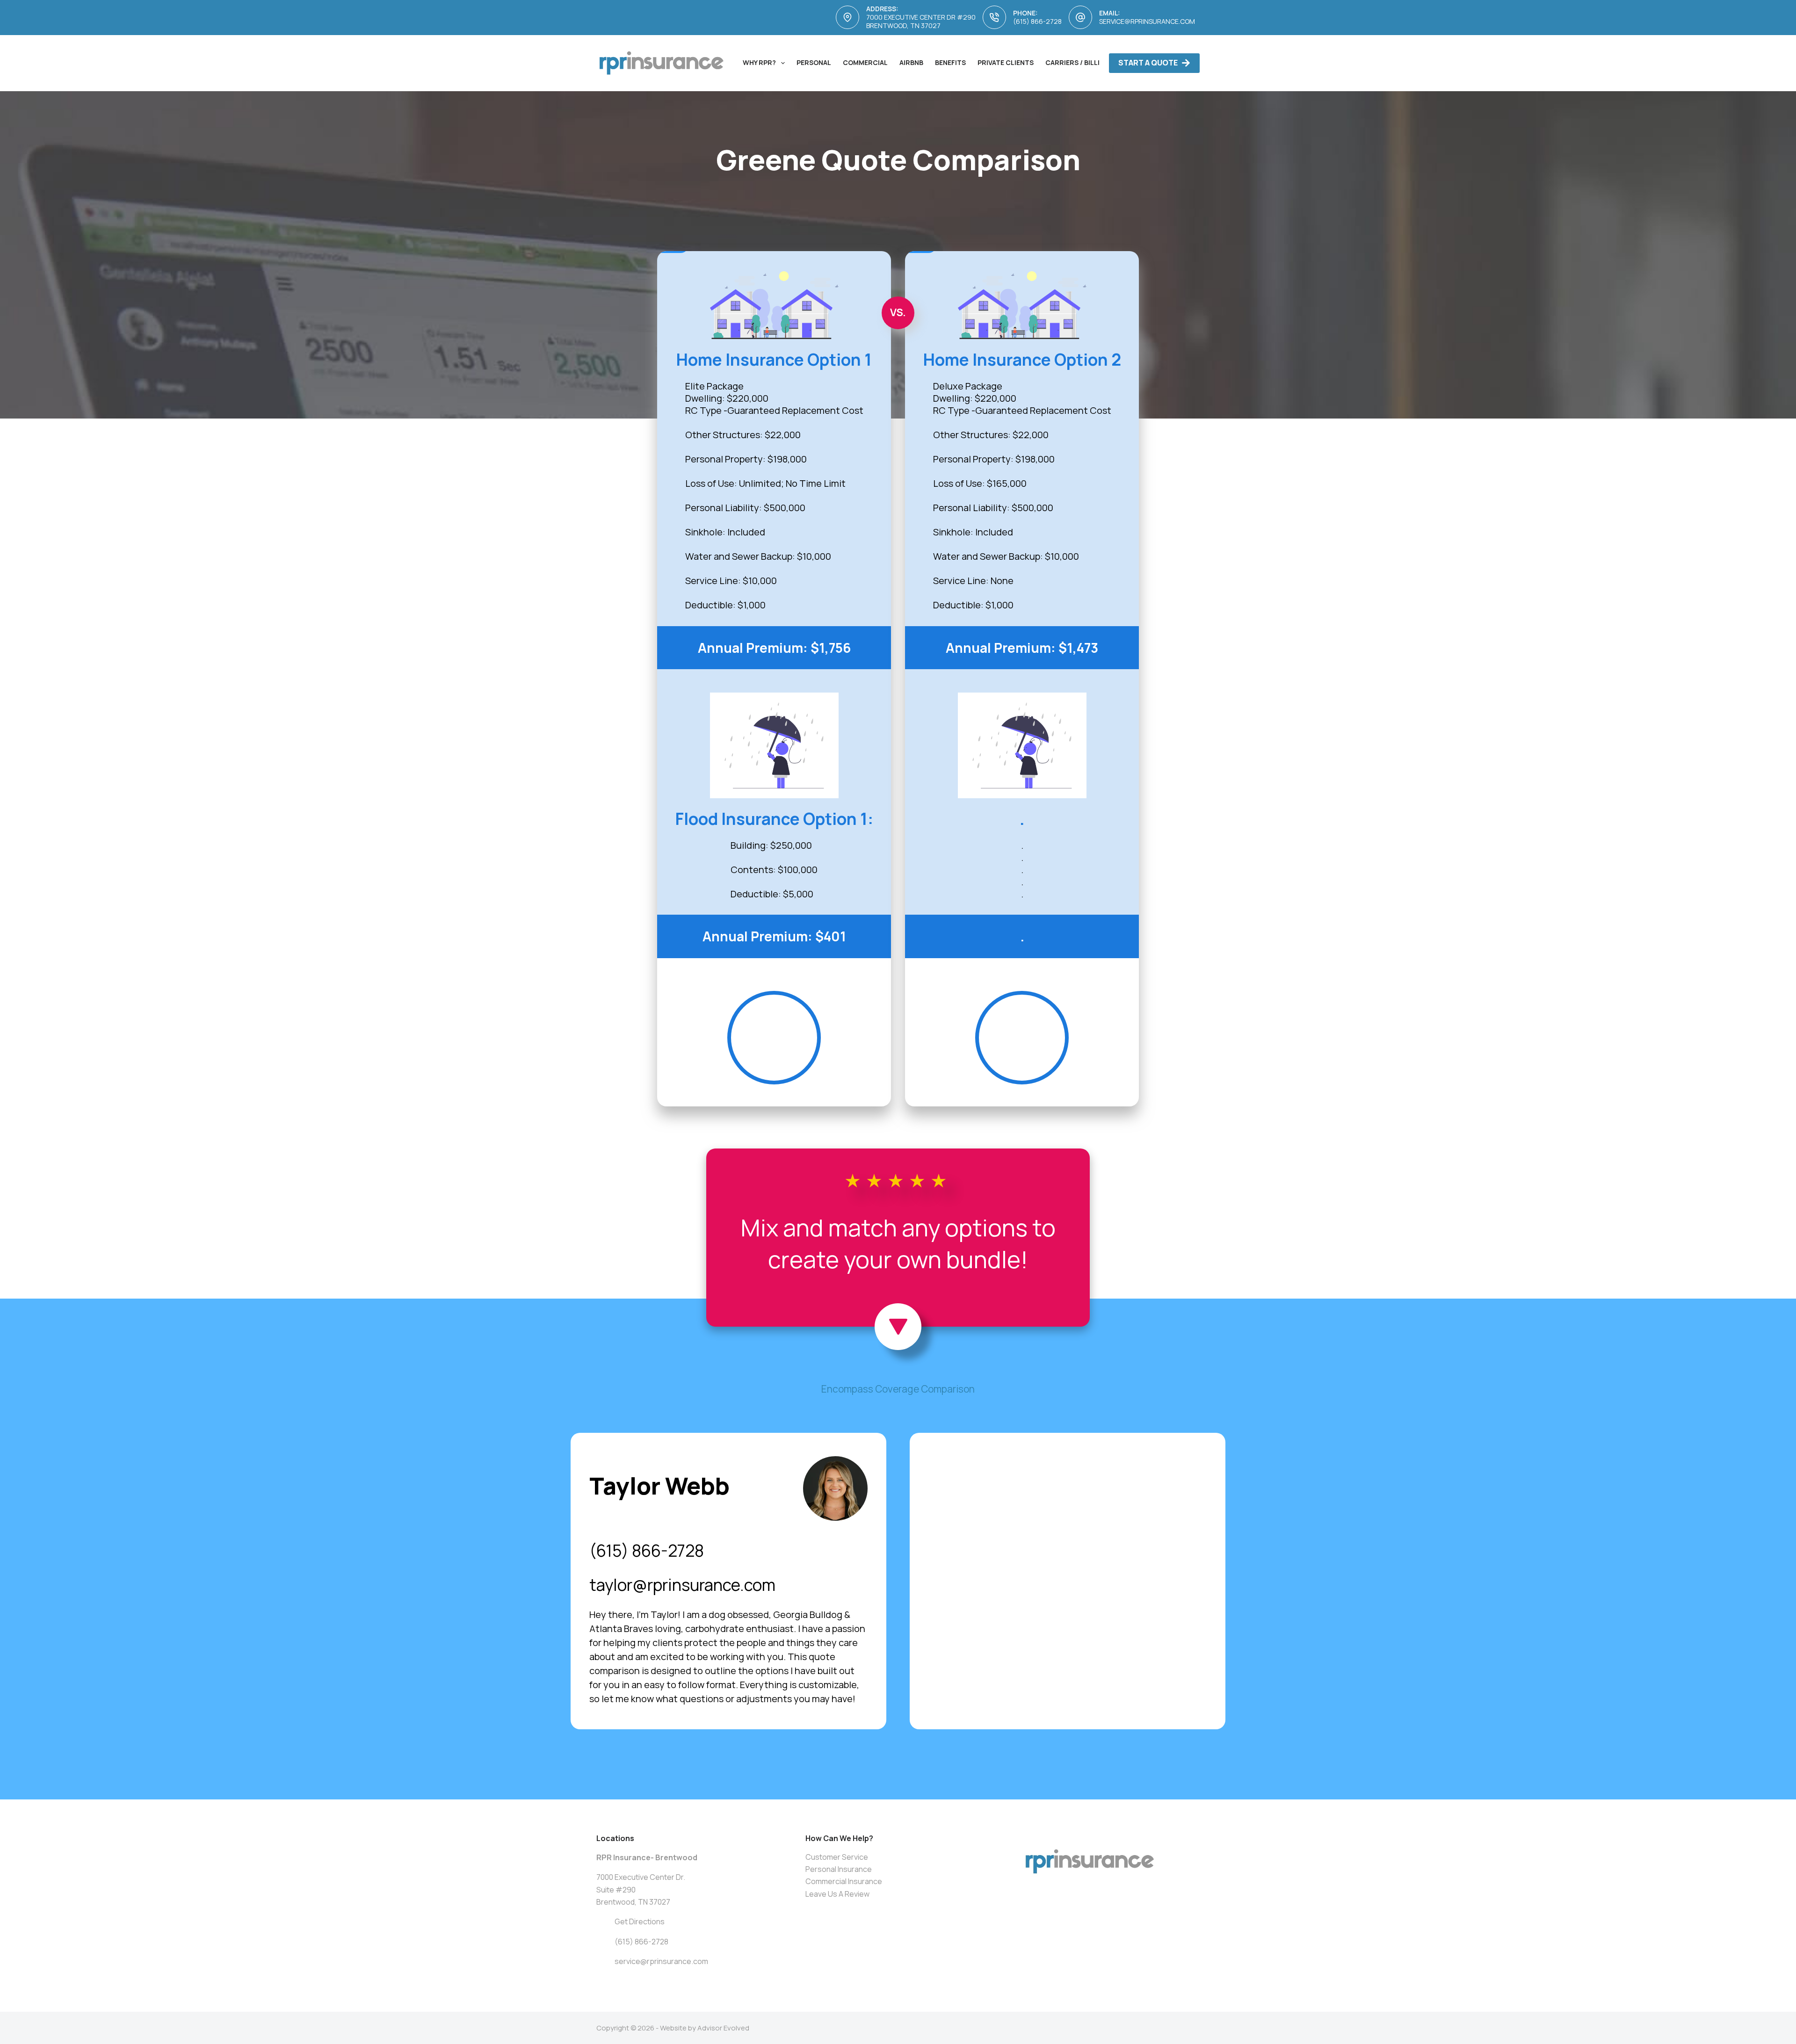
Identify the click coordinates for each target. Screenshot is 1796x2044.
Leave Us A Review (837, 1894)
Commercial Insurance (844, 1881)
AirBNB (911, 62)
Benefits (950, 62)
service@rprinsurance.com (1147, 21)
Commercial (865, 62)
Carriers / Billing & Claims (1094, 62)
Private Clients (1006, 62)
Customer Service (837, 1857)
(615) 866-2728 (1037, 21)
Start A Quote (1148, 63)
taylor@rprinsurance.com (682, 1585)
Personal (814, 62)
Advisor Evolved (723, 2028)
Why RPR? (759, 62)
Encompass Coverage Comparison (898, 1389)
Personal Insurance (839, 1869)
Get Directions (640, 1921)
